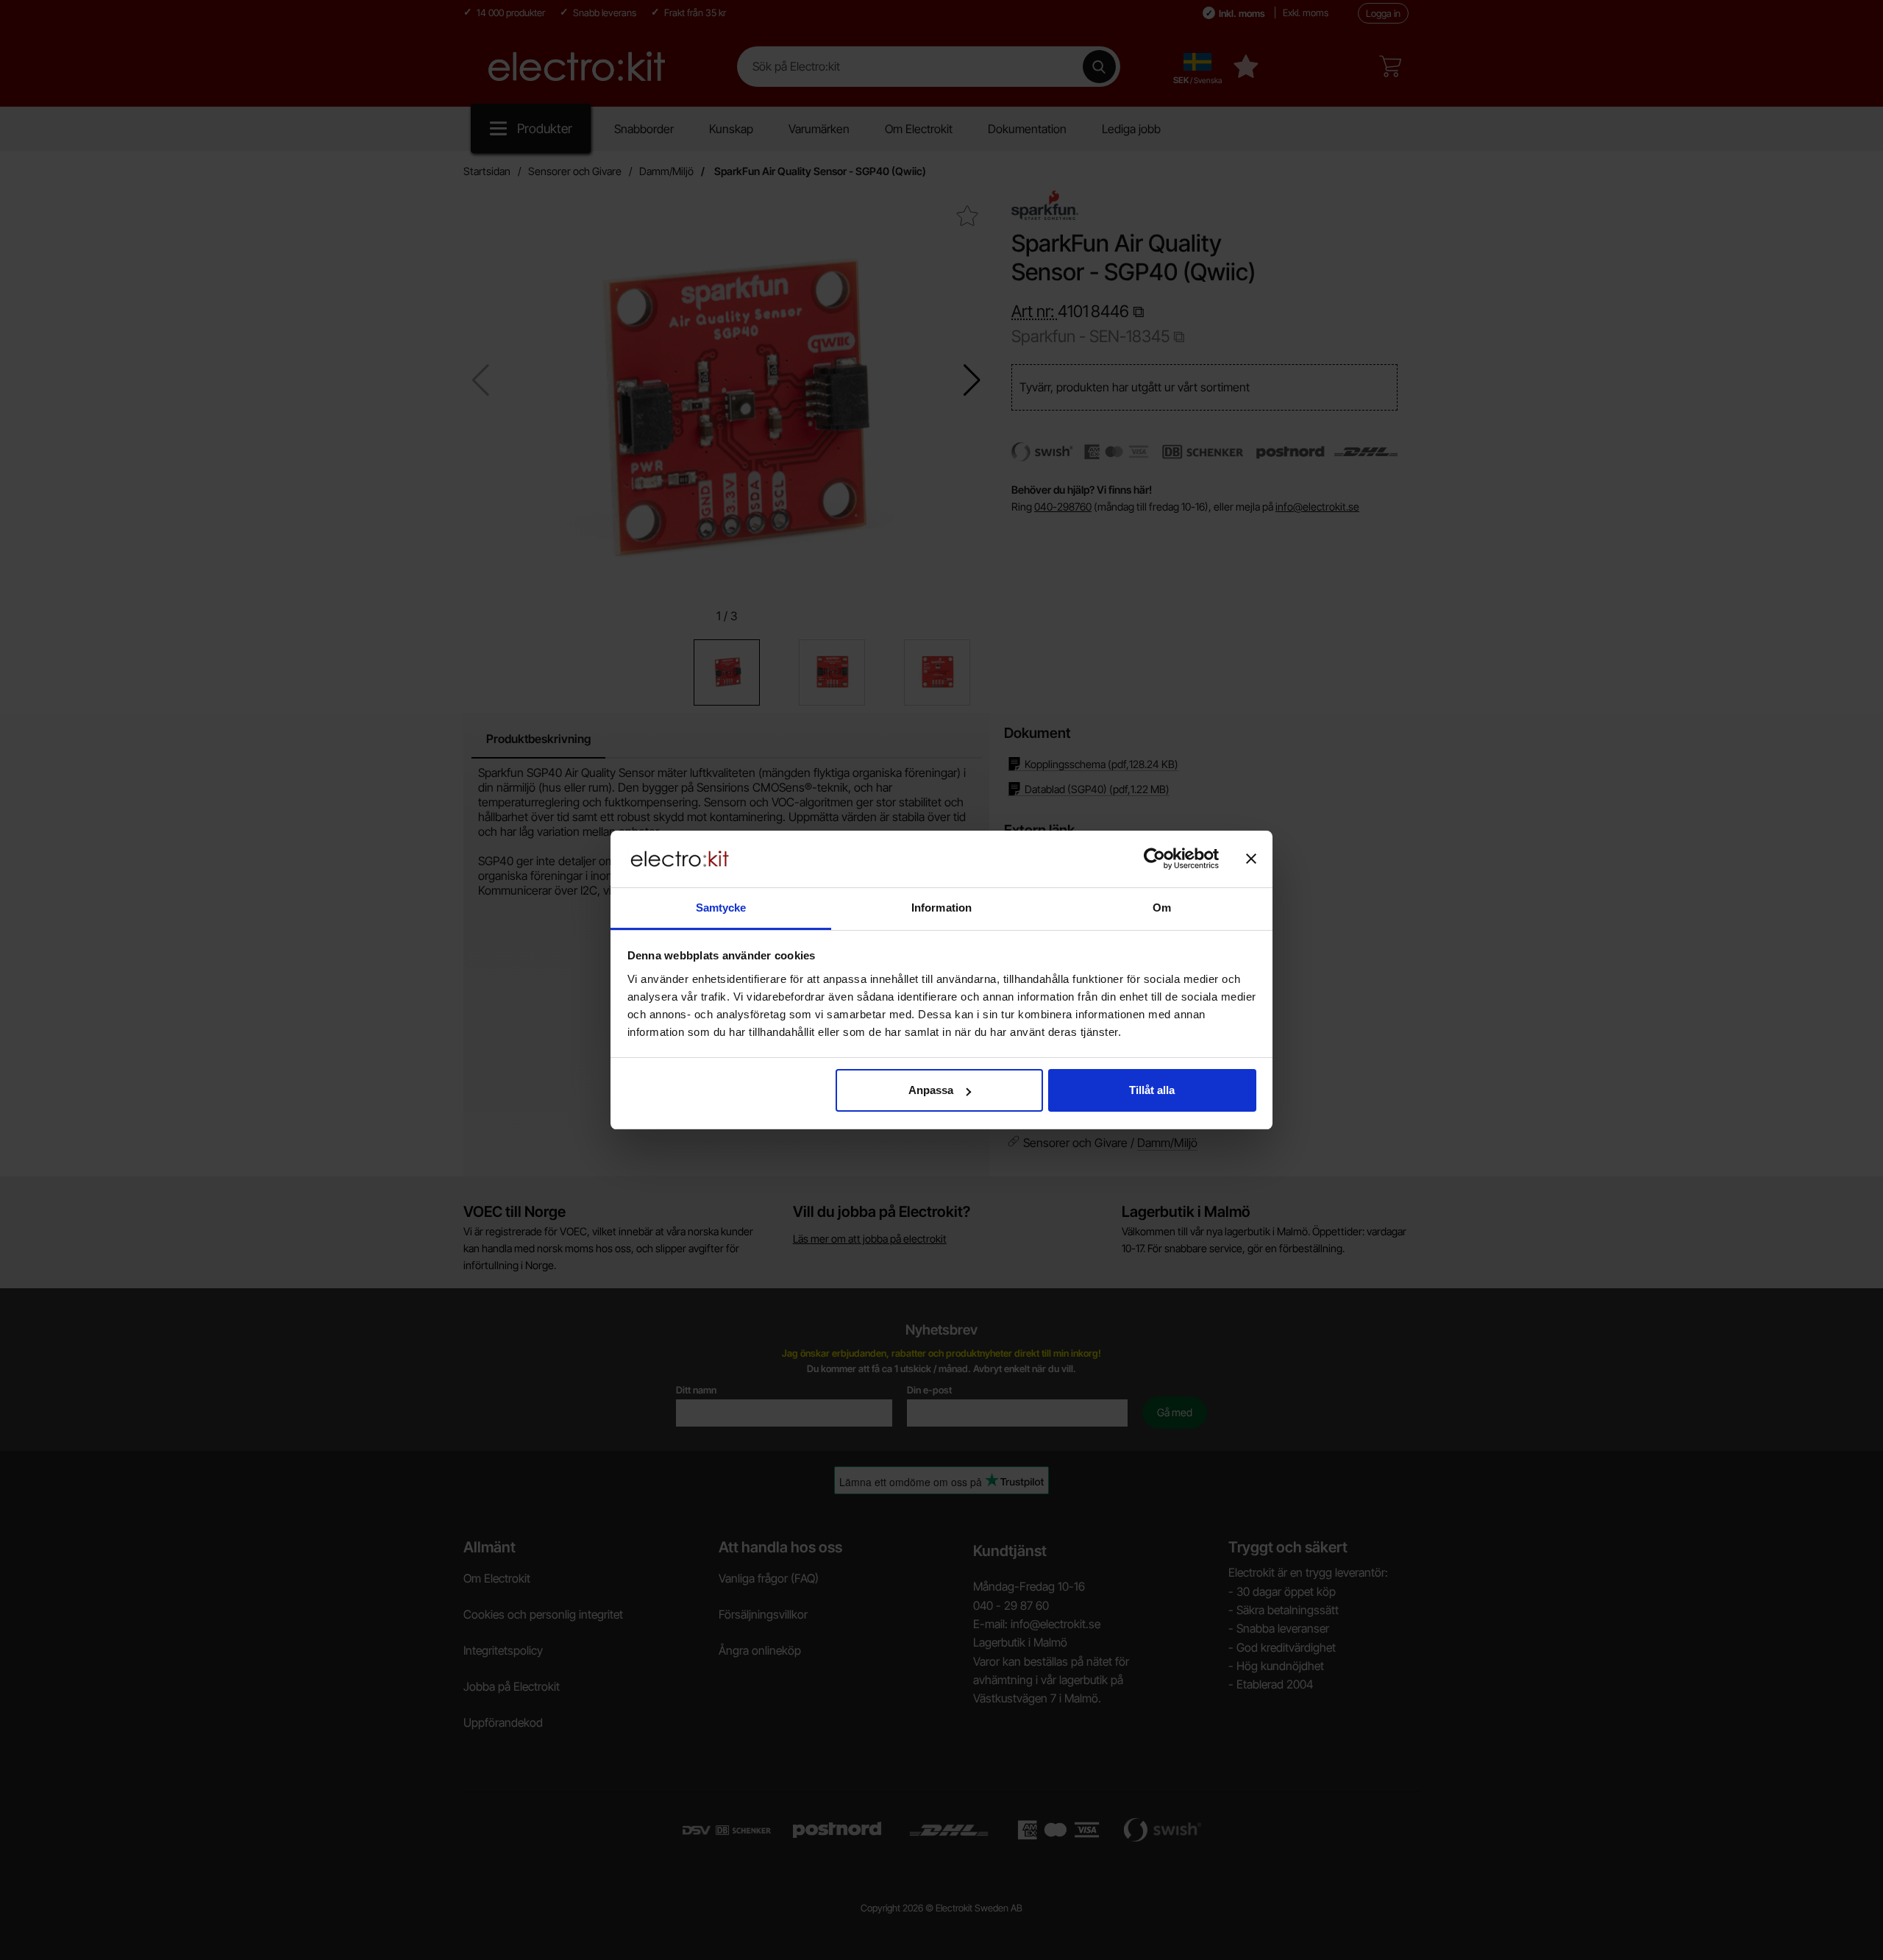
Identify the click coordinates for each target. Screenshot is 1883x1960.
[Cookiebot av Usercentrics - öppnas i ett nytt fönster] (1154, 859)
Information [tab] (941, 908)
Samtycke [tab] (721, 908)
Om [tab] (1162, 908)
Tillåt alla (1152, 1090)
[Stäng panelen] (1251, 859)
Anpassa (931, 1090)
